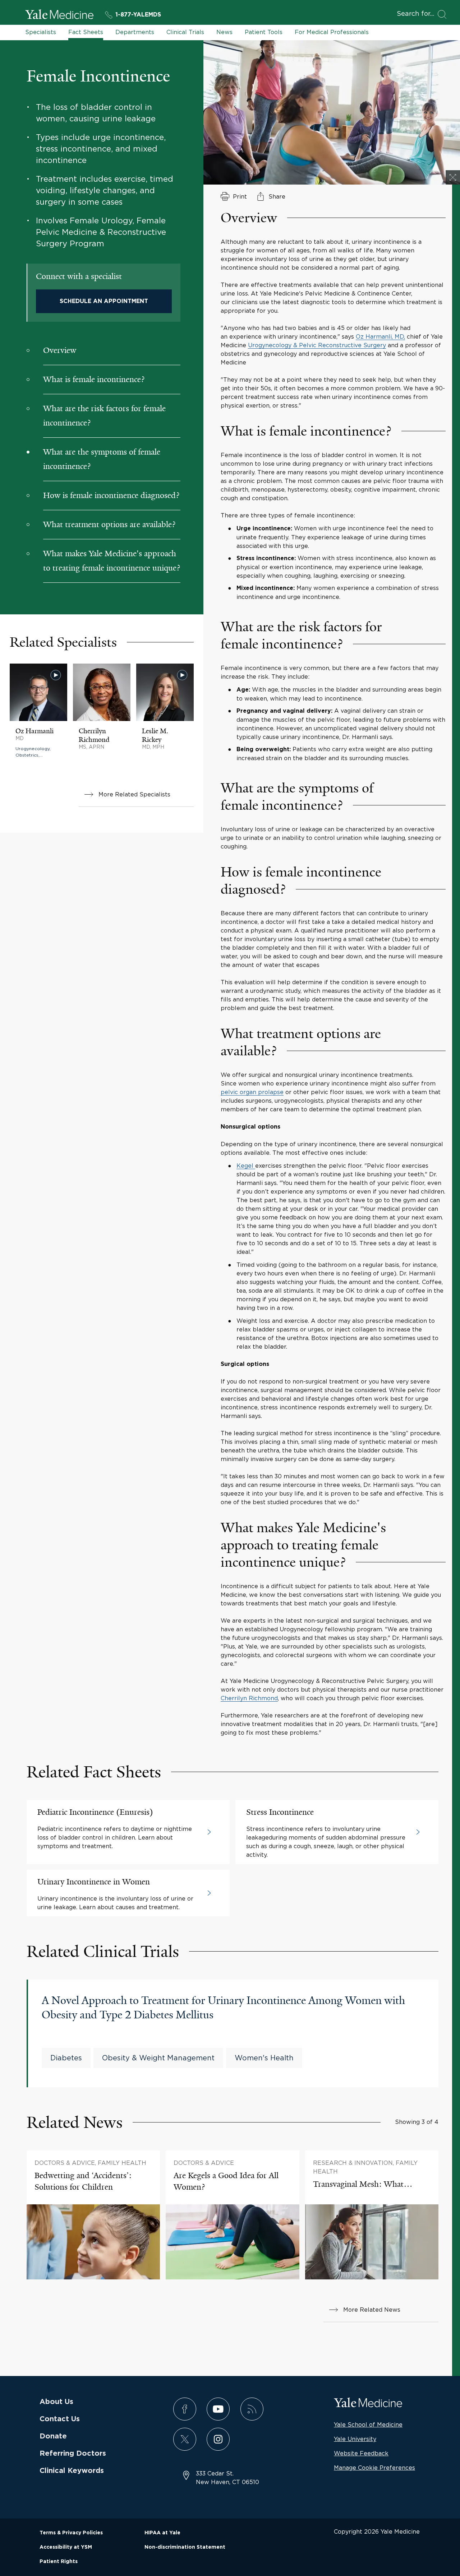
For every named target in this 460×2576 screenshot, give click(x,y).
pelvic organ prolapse (252, 1092)
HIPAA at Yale (162, 2533)
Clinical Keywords (72, 2471)
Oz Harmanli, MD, (380, 336)
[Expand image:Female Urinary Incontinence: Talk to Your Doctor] (453, 177)
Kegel (246, 1166)
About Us (56, 2402)
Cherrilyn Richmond (249, 1698)
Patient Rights (59, 2562)
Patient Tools (264, 32)
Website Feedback (361, 2453)
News (224, 32)
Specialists (41, 32)
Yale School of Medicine (368, 2424)
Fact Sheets (86, 32)
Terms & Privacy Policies (71, 2533)
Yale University (355, 2439)
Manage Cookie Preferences (374, 2468)
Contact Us (60, 2419)
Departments (135, 32)
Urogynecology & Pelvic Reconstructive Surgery (317, 345)
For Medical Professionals (332, 32)
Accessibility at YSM (66, 2547)
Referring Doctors (73, 2454)
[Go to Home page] (59, 15)
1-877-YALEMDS (138, 15)
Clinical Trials (185, 32)
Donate (53, 2436)
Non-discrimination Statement (185, 2547)
